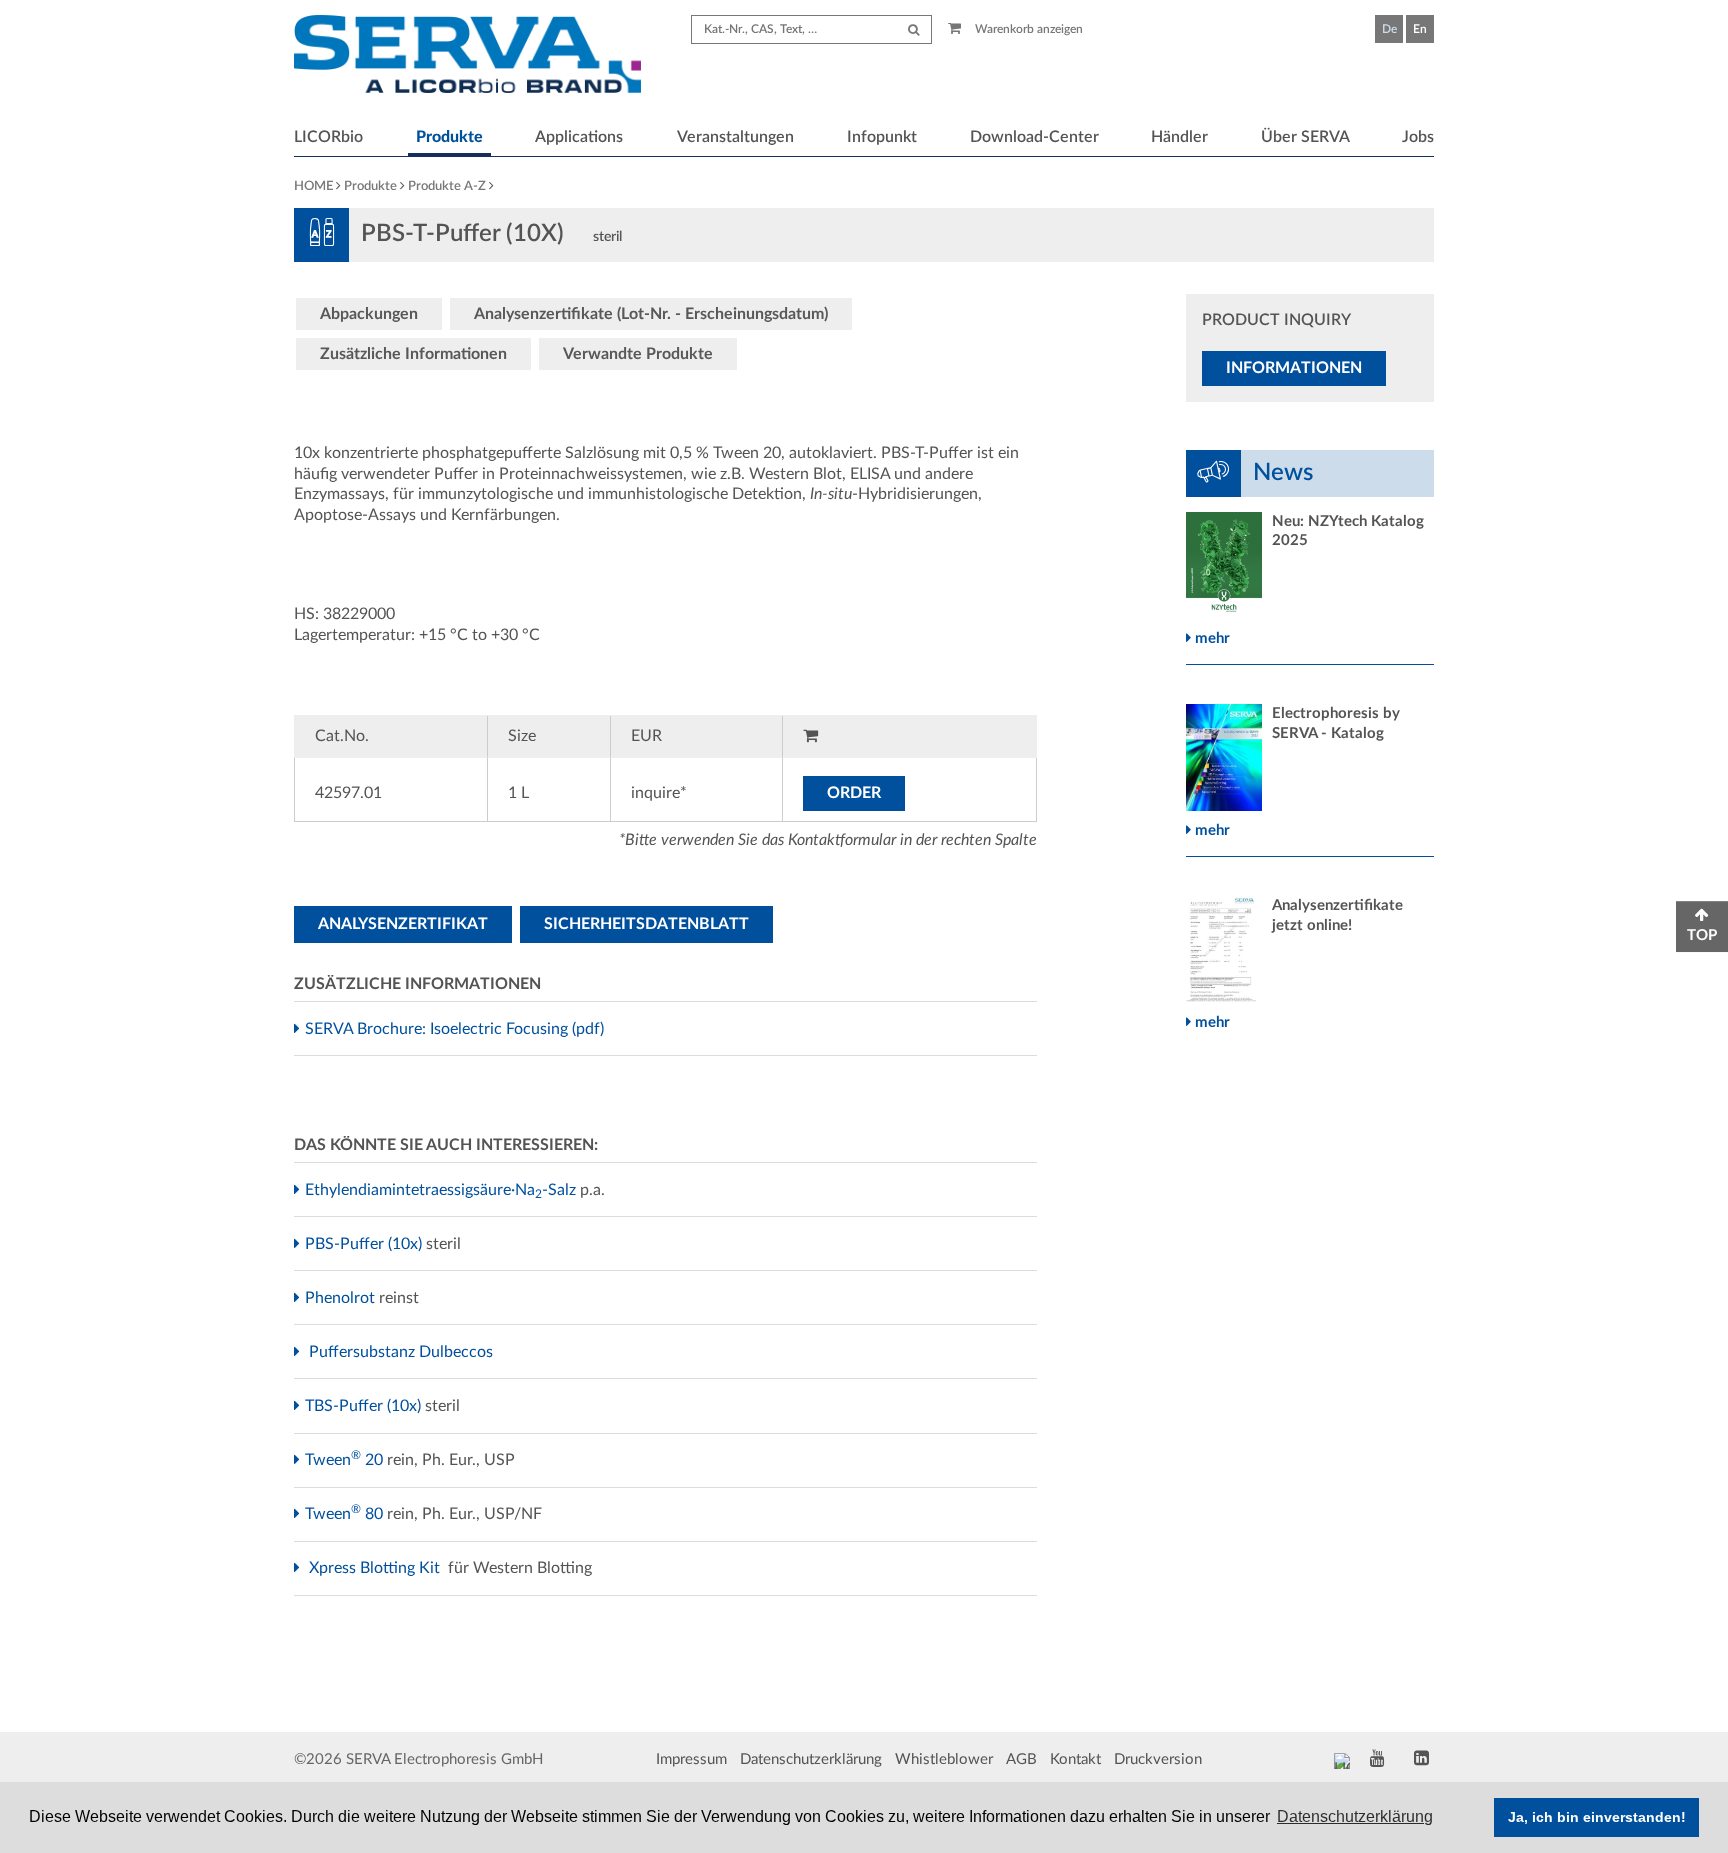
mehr (1210, 638)
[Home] (467, 57)
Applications (579, 137)
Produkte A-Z (447, 186)
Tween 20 (346, 1460)
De (1389, 29)
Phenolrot (342, 1298)
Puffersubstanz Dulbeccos (403, 1352)
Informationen (1294, 368)
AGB (1021, 1759)
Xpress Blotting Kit (377, 1568)
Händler (1179, 137)
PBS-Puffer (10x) (366, 1244)
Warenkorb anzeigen (1027, 29)
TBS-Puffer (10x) (365, 1406)
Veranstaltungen (735, 137)
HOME (313, 186)
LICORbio (328, 137)
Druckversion (1158, 1759)
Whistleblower (944, 1759)
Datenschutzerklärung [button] (1355, 1816)
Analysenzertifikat (403, 924)
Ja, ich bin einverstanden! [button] (1597, 1817)
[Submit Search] (913, 29)
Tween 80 (346, 1514)
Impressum (691, 1759)
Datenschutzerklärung (811, 1759)
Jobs (1418, 137)
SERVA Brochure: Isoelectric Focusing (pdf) (457, 1029)
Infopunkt (882, 137)
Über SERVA (1305, 137)
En (1420, 29)
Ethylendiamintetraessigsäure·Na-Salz (443, 1190)
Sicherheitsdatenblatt (646, 924)
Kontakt (1075, 1759)
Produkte (449, 137)
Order (854, 793)
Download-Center (1034, 137)
